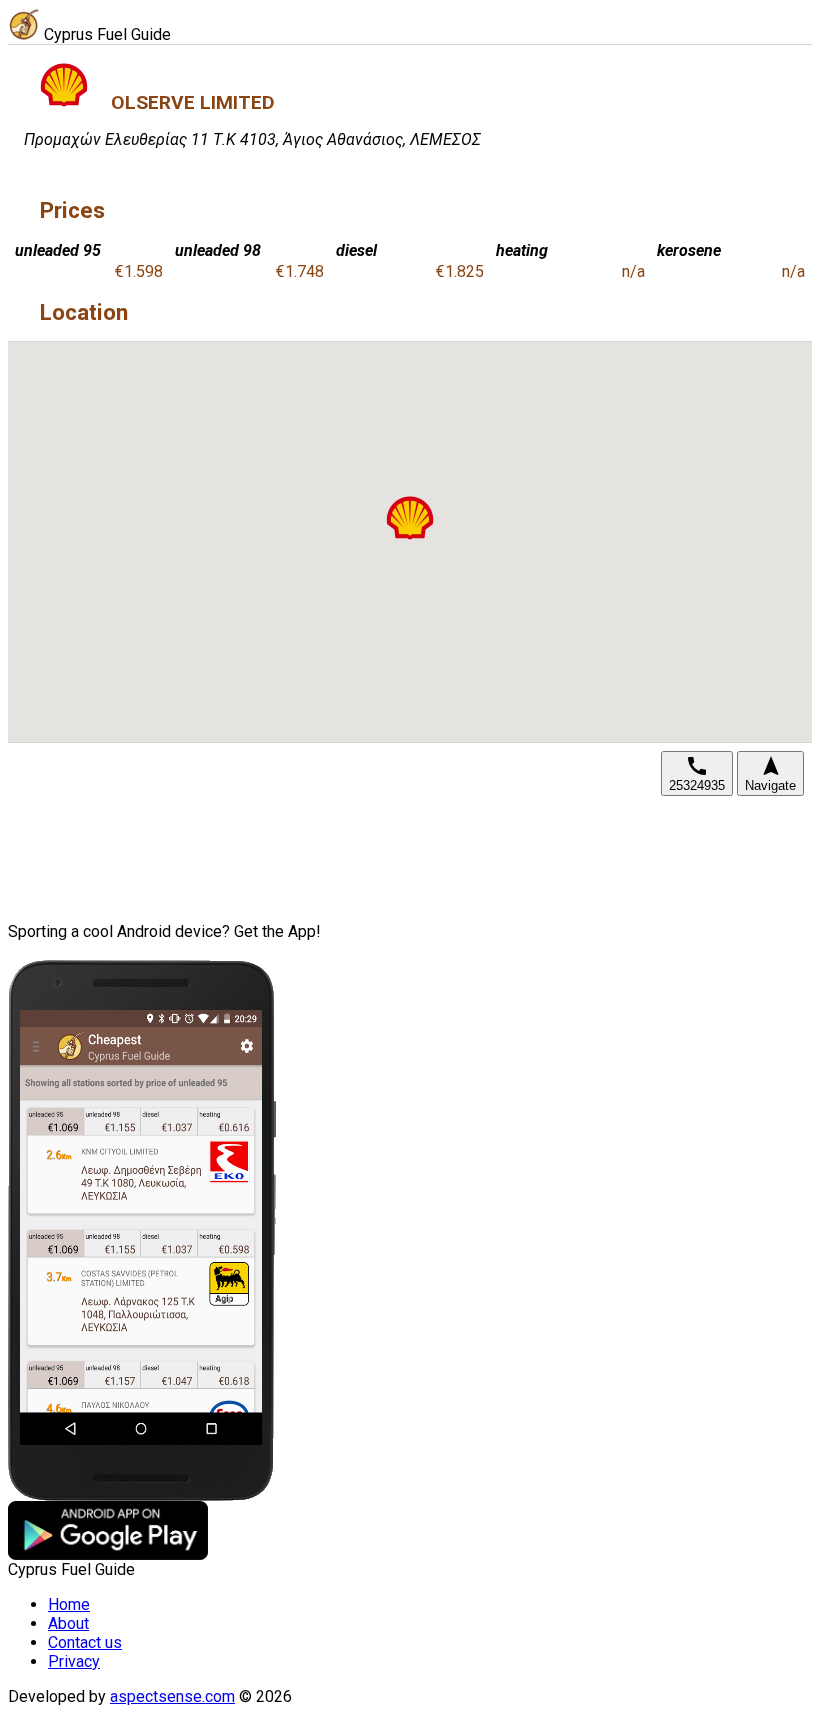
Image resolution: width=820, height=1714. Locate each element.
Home (69, 1604)
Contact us (85, 1642)
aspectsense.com (172, 1696)
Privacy (74, 1661)
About (68, 1623)
